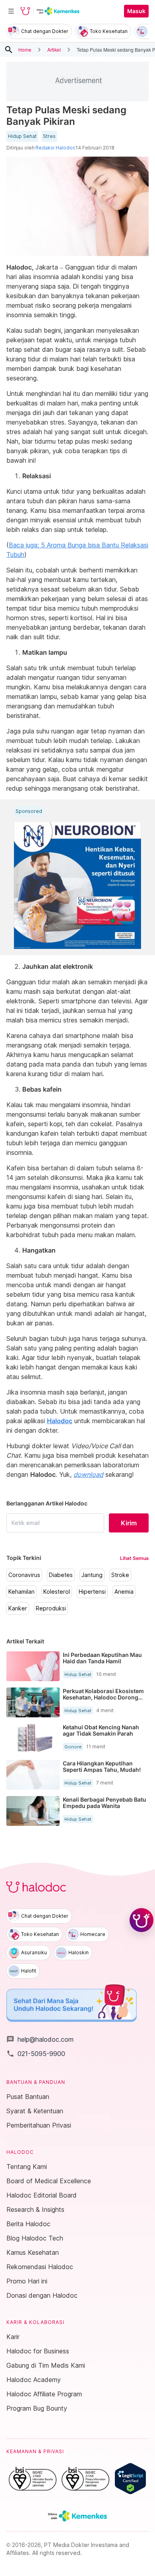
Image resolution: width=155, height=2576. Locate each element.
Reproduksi (51, 1608)
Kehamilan (21, 1592)
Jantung (92, 1575)
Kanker (18, 1608)
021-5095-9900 (36, 2054)
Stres (49, 136)
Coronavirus (24, 1575)
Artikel (54, 49)
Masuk (136, 11)
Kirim (129, 1523)
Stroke (120, 1575)
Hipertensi (92, 1592)
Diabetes (61, 1575)
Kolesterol (57, 1592)
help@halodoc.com (40, 2039)
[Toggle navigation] (11, 11)
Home (25, 49)
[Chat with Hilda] (141, 1920)
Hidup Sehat (22, 136)
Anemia (124, 1592)
